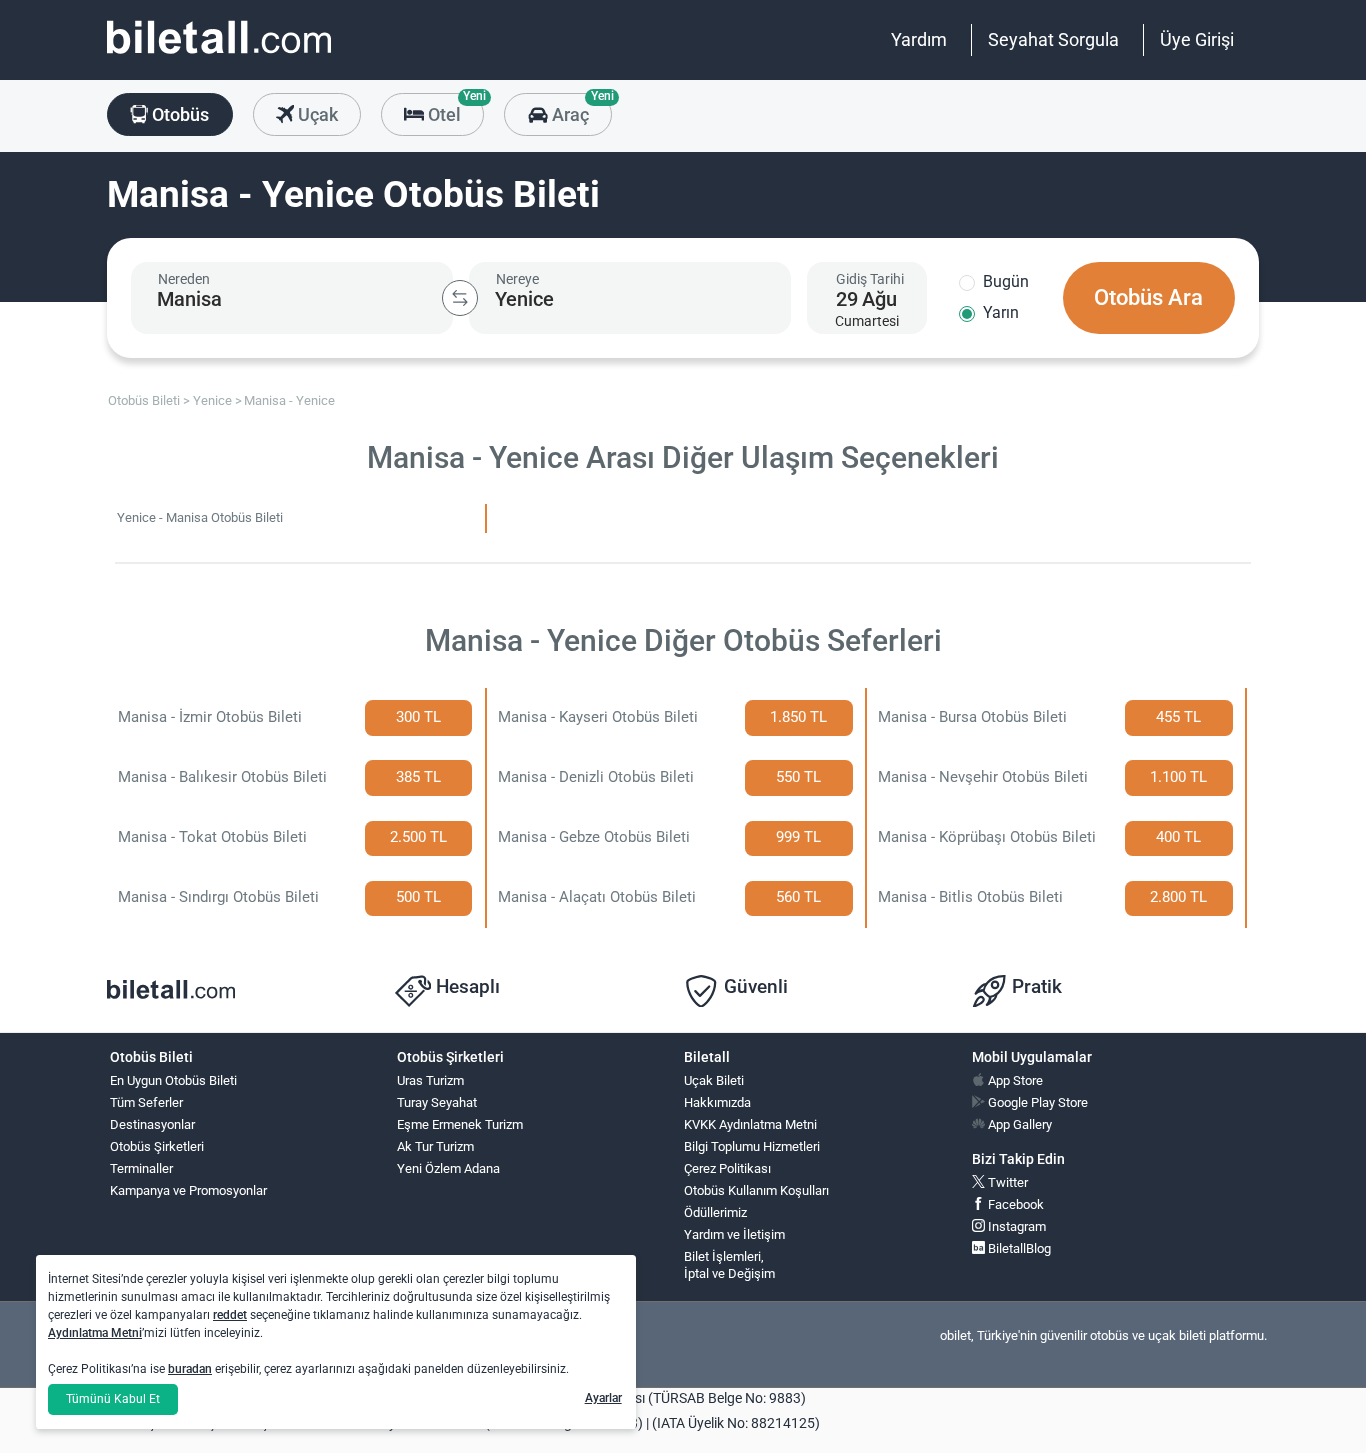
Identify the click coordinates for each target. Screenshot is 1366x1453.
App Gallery (1018, 1124)
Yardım (919, 39)
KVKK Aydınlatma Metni (750, 1124)
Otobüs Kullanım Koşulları (756, 1190)
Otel (454, 109)
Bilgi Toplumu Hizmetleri (752, 1146)
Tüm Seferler (146, 1102)
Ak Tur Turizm (435, 1146)
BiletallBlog (1018, 1248)
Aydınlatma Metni (95, 1333)
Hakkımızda (717, 1102)
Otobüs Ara (1148, 297)
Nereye (517, 279)
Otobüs (178, 114)
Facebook (1014, 1204)
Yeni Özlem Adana (448, 1168)
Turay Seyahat (437, 1102)
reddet (230, 1315)
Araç (579, 109)
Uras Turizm (430, 1080)
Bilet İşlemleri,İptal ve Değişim (729, 1265)
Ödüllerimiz (715, 1212)
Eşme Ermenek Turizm (460, 1124)
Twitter (1006, 1182)
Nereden (184, 279)
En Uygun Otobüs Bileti (173, 1080)
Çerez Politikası (727, 1168)
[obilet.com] (219, 55)
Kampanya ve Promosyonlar (188, 1190)
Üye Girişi (1197, 39)
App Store (1014, 1080)
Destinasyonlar (152, 1124)
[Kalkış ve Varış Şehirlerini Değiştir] (460, 298)
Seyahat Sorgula (1053, 39)
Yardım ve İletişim (734, 1234)
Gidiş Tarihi (870, 279)
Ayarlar (603, 1398)
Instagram (1015, 1226)
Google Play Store (1036, 1102)
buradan (190, 1369)
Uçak (316, 114)
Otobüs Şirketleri (157, 1146)
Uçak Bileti (714, 1080)
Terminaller (141, 1168)
